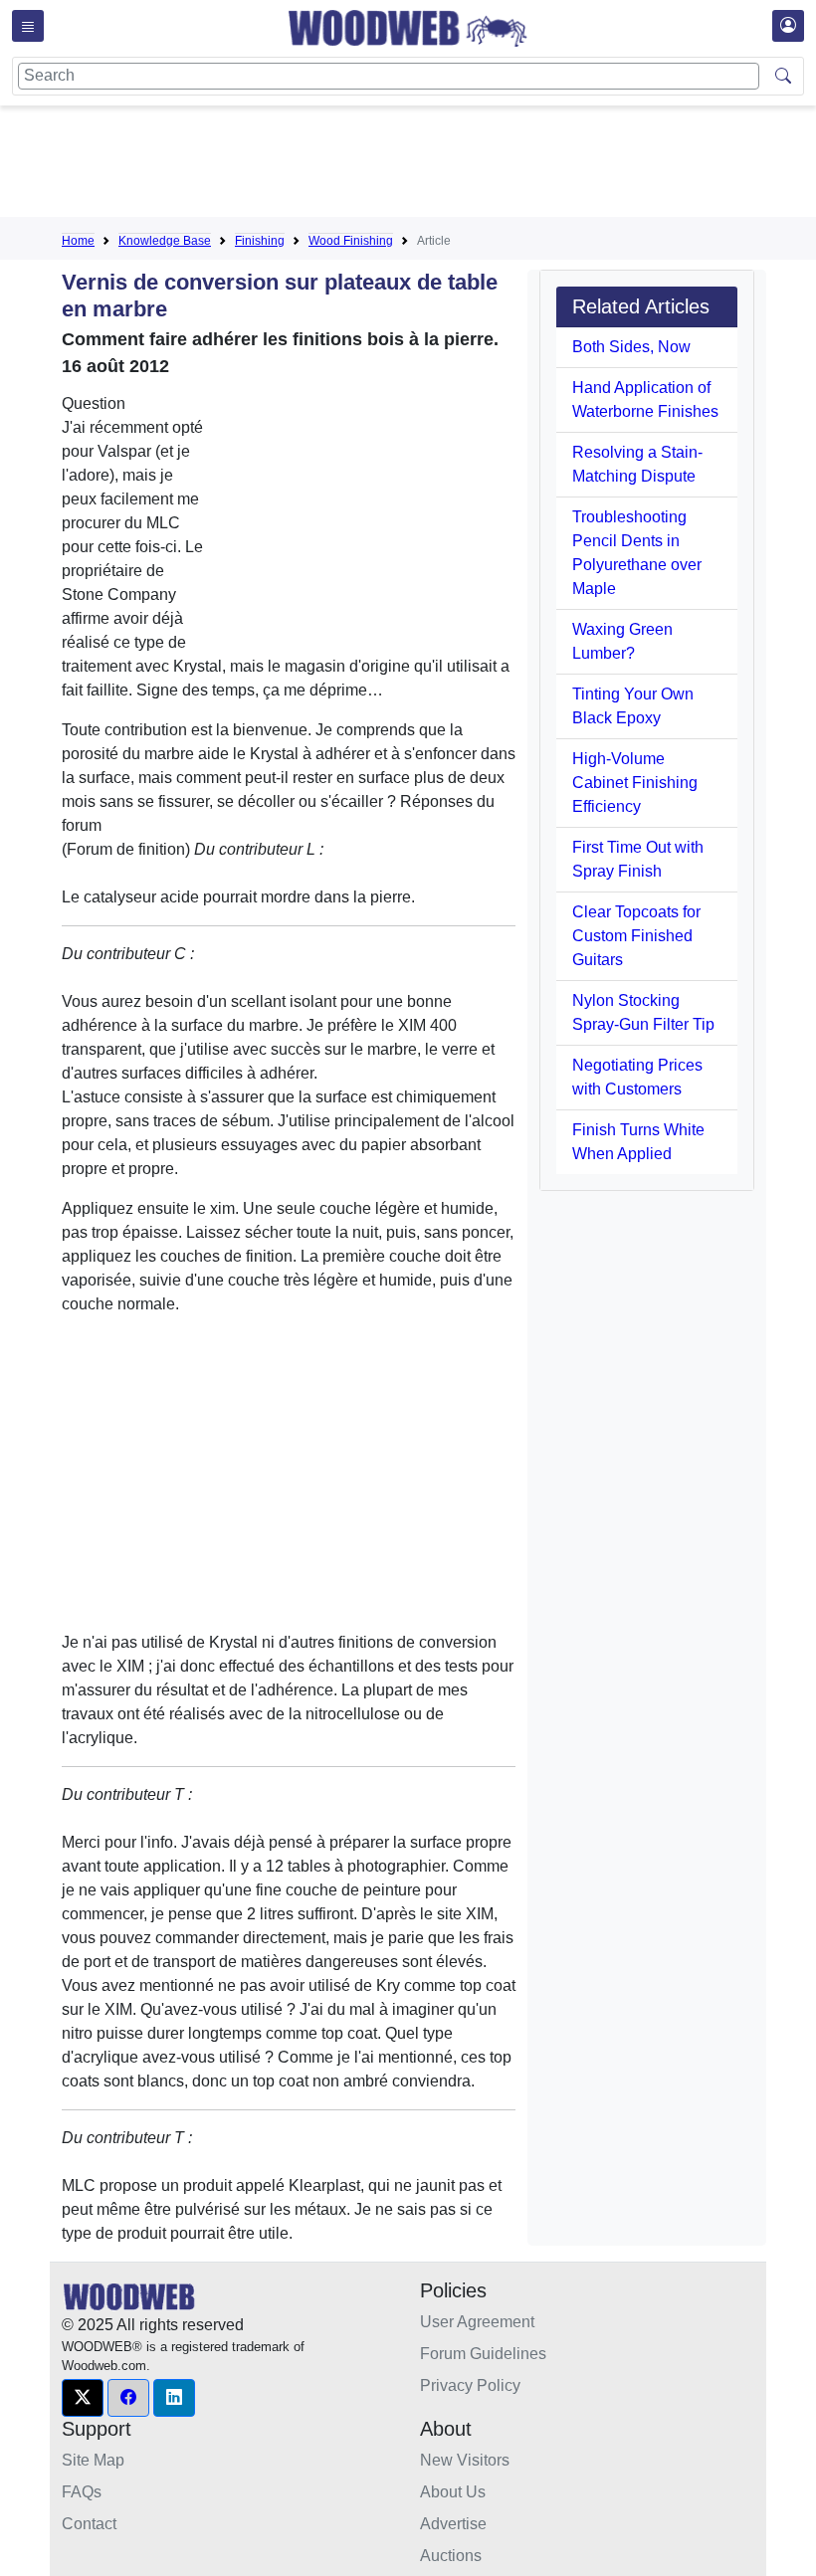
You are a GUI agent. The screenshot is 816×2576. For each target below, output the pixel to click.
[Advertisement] (424, 165)
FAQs (82, 2492)
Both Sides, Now (631, 347)
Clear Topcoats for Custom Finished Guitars (636, 936)
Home (78, 241)
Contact (89, 2524)
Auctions (451, 2556)
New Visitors (465, 2460)
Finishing (260, 241)
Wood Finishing (351, 241)
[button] (83, 2398)
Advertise (453, 2524)
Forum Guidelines (483, 2354)
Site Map (93, 2460)
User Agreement (477, 2322)
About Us (453, 2492)
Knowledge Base (165, 241)
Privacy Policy (470, 2385)
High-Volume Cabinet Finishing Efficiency (635, 783)
